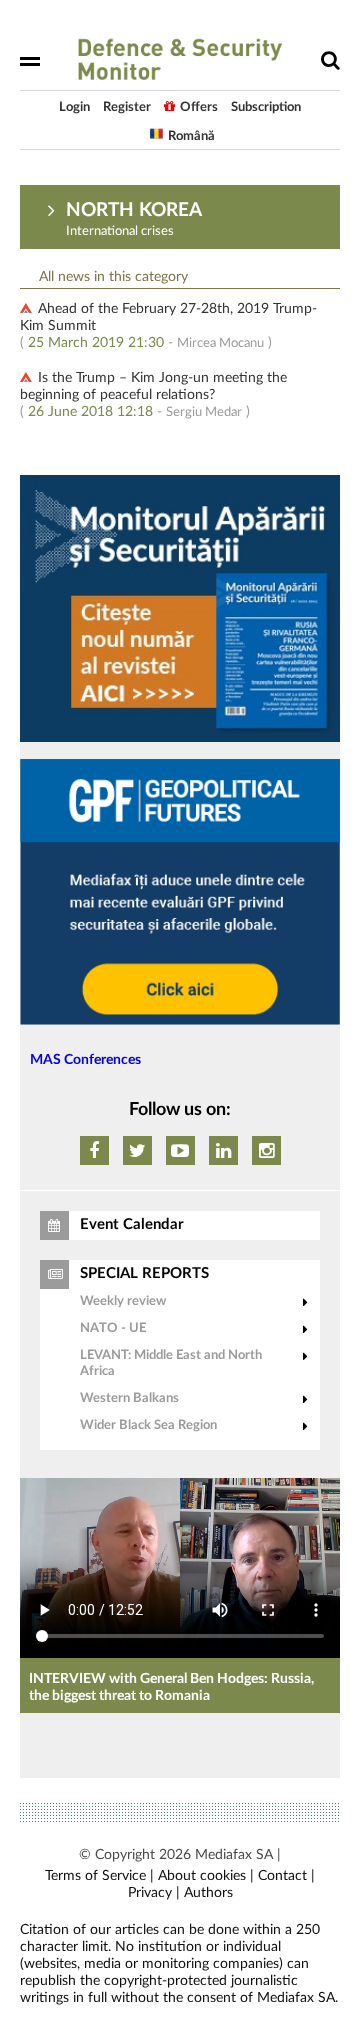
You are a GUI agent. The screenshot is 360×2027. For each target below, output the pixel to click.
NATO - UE (113, 1328)
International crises (120, 231)
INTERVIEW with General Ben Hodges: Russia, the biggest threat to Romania (171, 1687)
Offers (199, 107)
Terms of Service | (99, 1876)
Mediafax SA (234, 1855)
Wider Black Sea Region (148, 1425)
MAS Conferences (85, 1060)
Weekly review (123, 1301)
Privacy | (154, 1893)
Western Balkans (129, 1398)
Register (127, 107)
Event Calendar (132, 1224)
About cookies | (206, 1876)
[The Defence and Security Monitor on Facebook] (94, 1150)
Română (191, 136)
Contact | (286, 1876)
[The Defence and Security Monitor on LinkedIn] (223, 1150)
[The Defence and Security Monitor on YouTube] (180, 1150)
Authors (208, 1893)
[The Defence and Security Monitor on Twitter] (137, 1150)
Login (74, 107)
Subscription (266, 107)
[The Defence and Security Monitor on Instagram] (266, 1150)
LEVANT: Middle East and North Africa (171, 1363)
